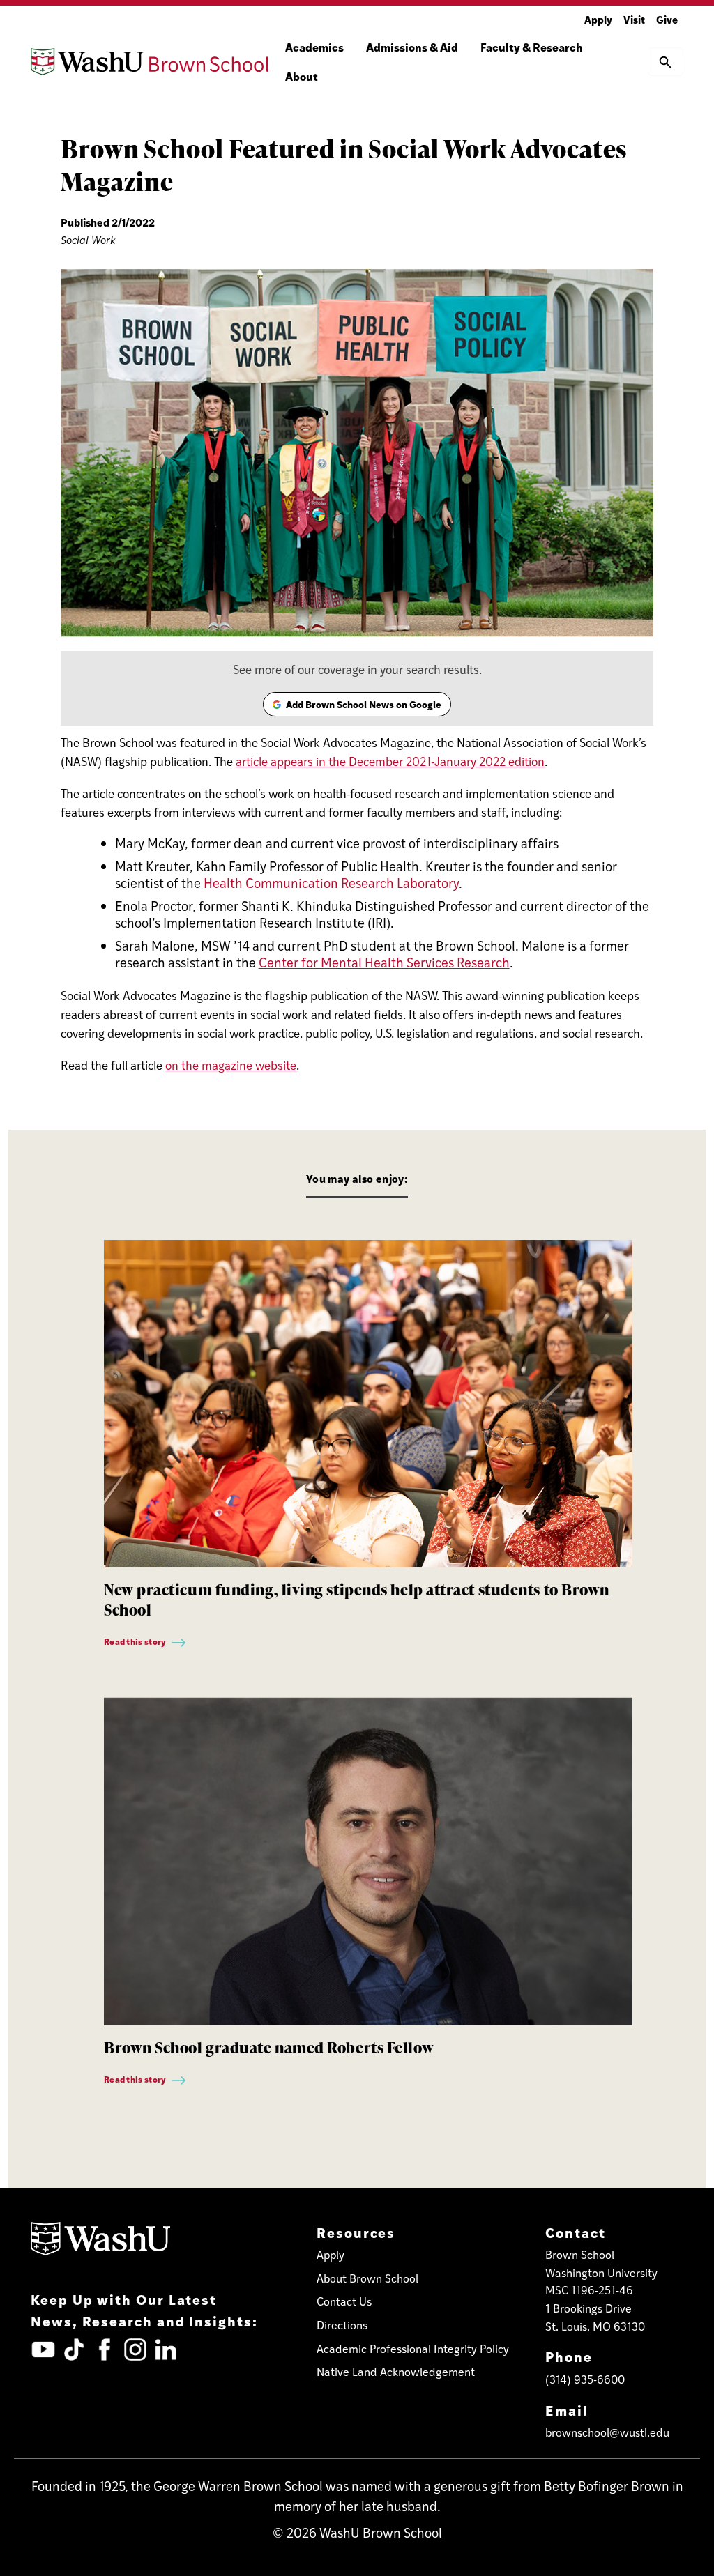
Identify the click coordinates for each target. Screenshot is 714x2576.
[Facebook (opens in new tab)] (105, 2349)
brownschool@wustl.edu (607, 2432)
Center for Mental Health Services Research (384, 962)
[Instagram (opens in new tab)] (135, 2349)
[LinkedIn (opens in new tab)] (166, 2349)
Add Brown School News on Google (356, 707)
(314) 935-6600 (585, 2379)
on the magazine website (231, 1065)
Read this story (136, 1641)
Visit (634, 19)
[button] (666, 61)
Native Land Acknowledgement (396, 2371)
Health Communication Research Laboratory (331, 883)
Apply (598, 19)
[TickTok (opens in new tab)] (74, 2349)
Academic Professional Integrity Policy (413, 2348)
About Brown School (367, 2278)
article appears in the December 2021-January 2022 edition (390, 761)
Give (667, 19)
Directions (342, 2325)
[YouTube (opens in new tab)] (43, 2349)
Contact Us (344, 2301)
